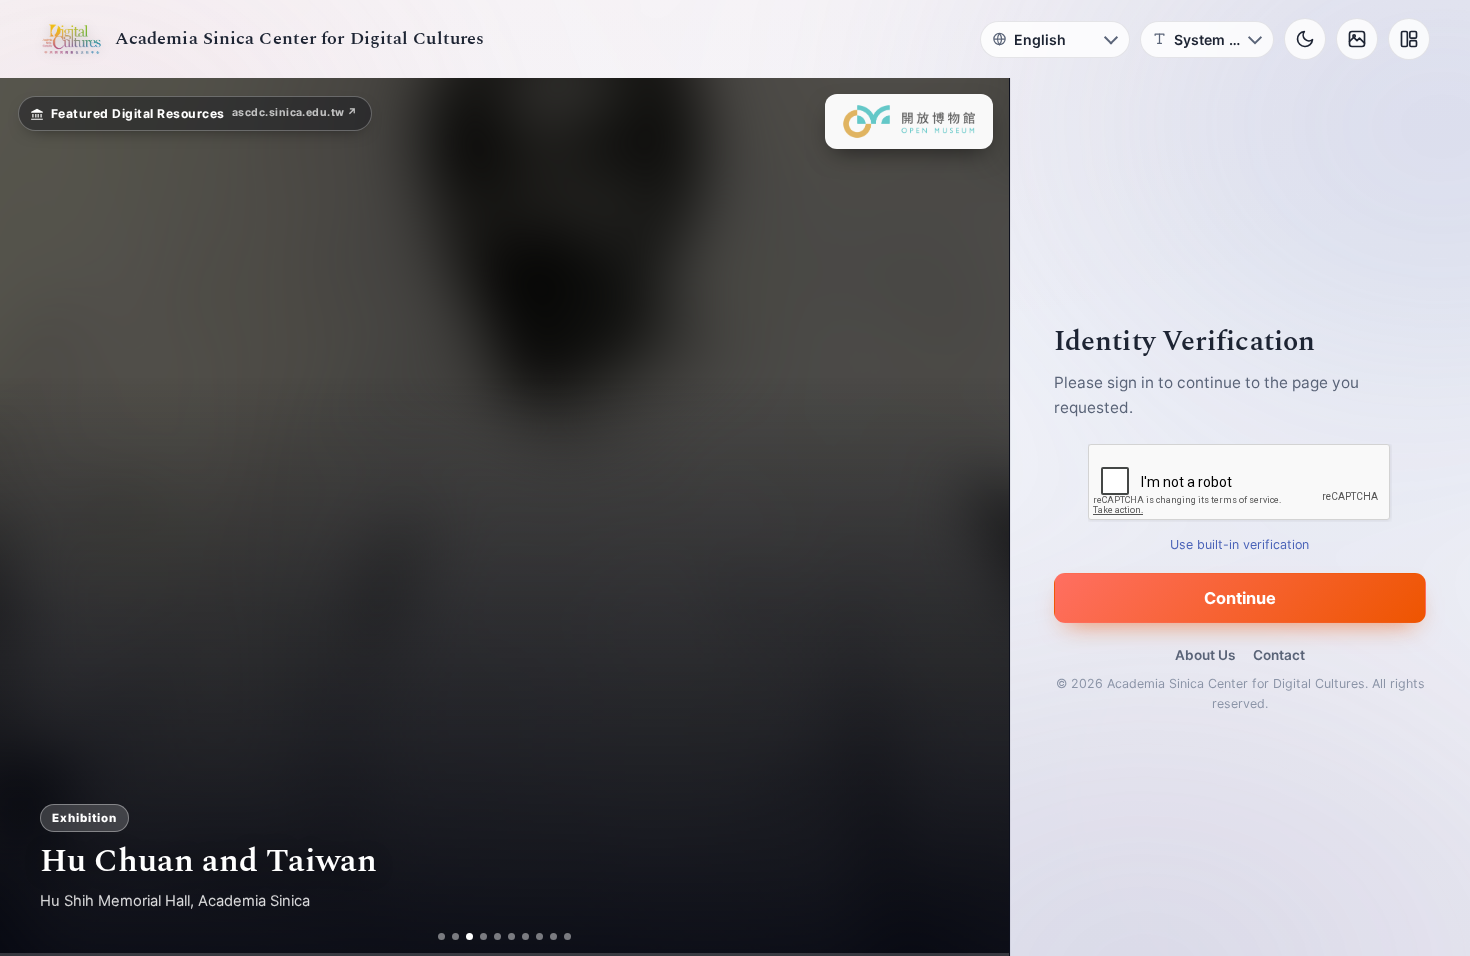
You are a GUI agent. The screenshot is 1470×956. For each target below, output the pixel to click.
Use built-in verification (1240, 544)
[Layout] (1409, 39)
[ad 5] (505, 936)
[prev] (36, 517)
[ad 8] (547, 936)
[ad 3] (470, 936)
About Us (1205, 655)
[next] (973, 517)
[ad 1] (434, 936)
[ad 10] (575, 936)
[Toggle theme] (1305, 39)
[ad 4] (491, 936)
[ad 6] (519, 936)
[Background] (1357, 39)
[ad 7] (533, 936)
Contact (1279, 655)
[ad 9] (561, 936)
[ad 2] (448, 936)
